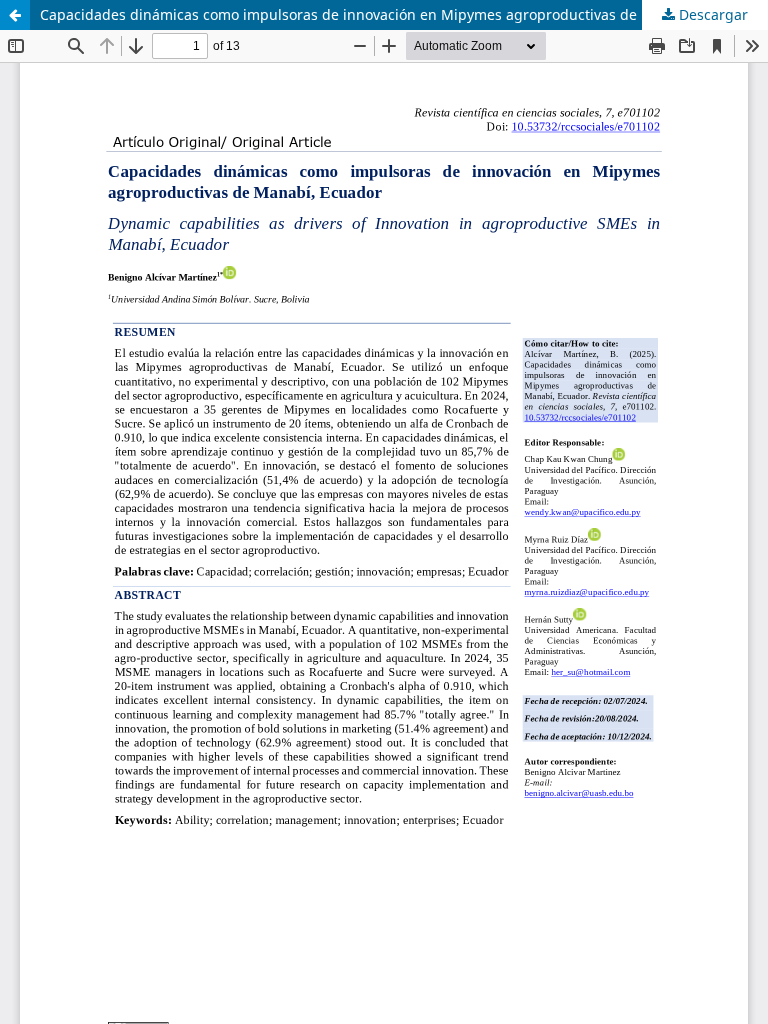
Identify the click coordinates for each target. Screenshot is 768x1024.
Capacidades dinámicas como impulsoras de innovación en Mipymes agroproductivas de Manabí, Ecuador (397, 14)
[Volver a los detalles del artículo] (15, 15)
